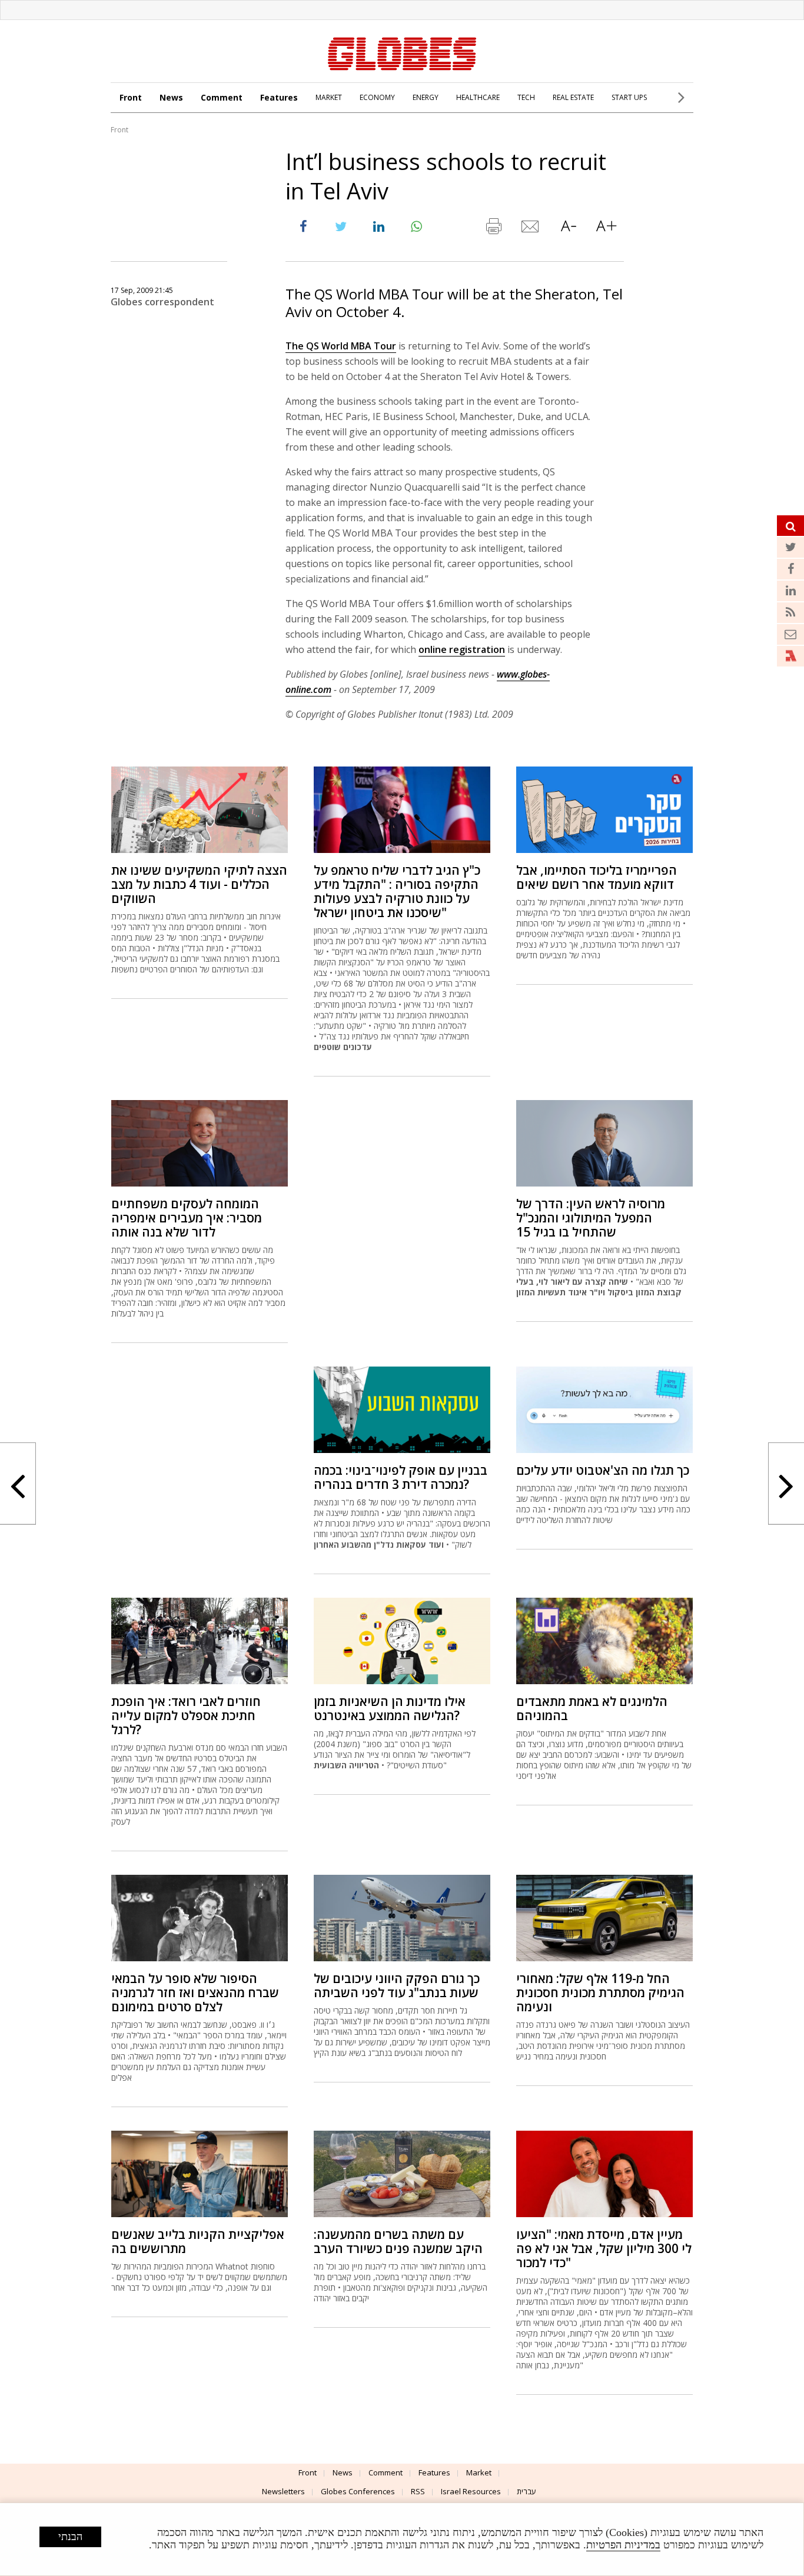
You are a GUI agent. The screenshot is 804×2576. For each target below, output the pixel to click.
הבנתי (70, 2537)
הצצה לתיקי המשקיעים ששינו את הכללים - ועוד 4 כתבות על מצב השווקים (199, 884)
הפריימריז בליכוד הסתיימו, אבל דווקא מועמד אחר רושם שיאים (597, 877)
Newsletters (283, 2491)
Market (479, 2472)
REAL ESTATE (573, 97)
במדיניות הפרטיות (623, 2545)
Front (131, 97)
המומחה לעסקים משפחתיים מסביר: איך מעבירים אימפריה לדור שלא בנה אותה (187, 1218)
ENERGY (426, 97)
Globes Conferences (358, 2491)
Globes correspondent (162, 302)
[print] (493, 229)
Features (279, 97)
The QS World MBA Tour (341, 346)
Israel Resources (471, 2491)
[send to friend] (531, 229)
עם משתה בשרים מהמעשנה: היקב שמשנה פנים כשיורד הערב (398, 2241)
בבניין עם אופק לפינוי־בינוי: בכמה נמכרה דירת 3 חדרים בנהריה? (401, 1477)
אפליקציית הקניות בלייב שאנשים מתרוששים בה (198, 2241)
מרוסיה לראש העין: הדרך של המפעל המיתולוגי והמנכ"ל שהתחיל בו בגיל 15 (591, 1218)
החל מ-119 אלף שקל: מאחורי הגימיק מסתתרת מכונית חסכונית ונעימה (600, 1992)
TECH (526, 97)
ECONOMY (377, 97)
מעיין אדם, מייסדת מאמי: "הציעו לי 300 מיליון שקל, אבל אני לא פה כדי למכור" (604, 2248)
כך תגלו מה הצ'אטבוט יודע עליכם (603, 1470)
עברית (526, 2491)
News (171, 97)
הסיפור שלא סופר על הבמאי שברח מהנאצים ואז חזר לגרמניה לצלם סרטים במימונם (195, 1992)
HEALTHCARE (478, 97)
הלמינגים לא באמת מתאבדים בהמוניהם (592, 1708)
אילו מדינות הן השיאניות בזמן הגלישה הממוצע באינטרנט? (390, 1708)
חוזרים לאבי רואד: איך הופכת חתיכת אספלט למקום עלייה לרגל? (186, 1715)
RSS (418, 2491)
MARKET (329, 97)
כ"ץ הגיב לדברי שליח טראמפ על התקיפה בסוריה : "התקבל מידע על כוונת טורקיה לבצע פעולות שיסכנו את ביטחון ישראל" (397, 891)
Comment (222, 97)
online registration (462, 649)
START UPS (629, 97)
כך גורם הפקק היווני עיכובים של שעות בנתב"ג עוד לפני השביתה (397, 1985)
